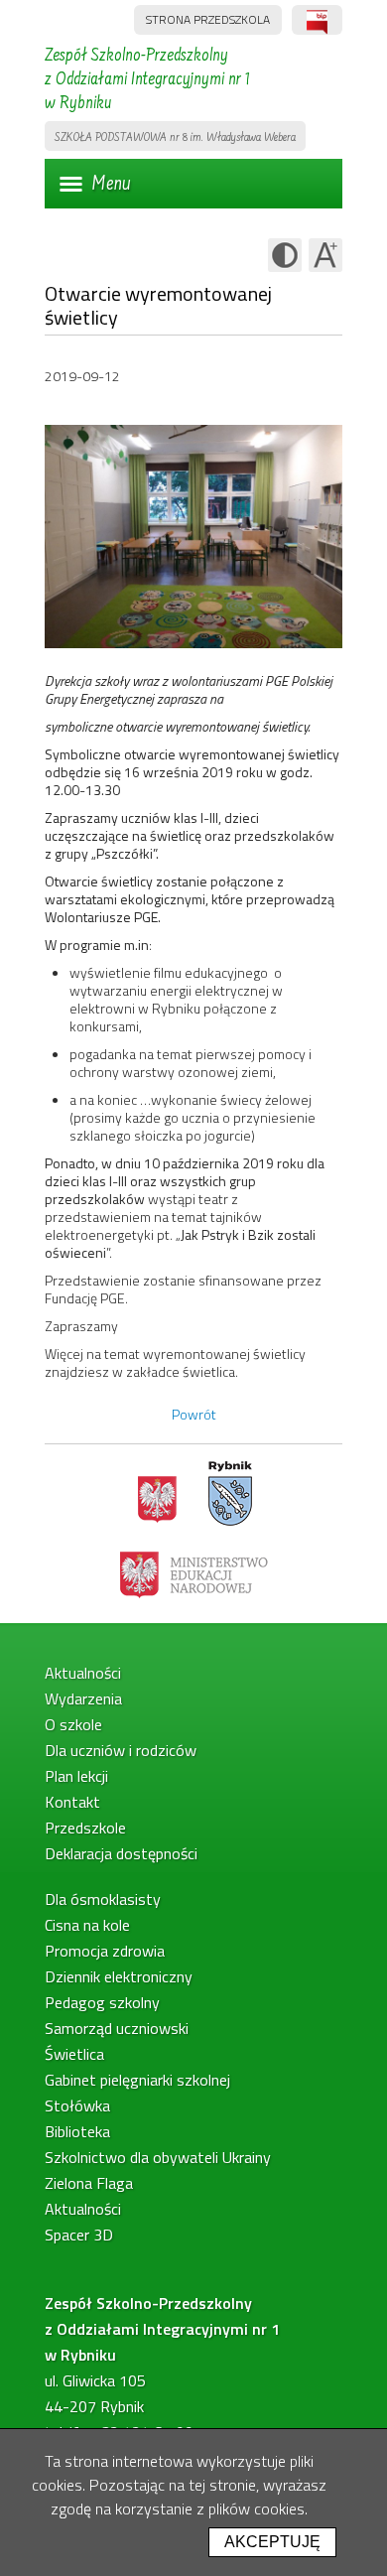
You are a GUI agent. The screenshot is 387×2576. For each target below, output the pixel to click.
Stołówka (77, 2105)
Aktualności (83, 1673)
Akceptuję (272, 2542)
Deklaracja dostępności (121, 1853)
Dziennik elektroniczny (119, 1976)
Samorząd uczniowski (117, 2028)
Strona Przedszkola (208, 19)
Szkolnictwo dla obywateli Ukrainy (158, 2157)
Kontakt (72, 1802)
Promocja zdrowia (105, 1951)
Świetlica (74, 2054)
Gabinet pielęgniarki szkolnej (137, 2080)
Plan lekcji (76, 1776)
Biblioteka (77, 2131)
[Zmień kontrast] (285, 255)
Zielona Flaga (89, 2183)
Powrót (194, 1414)
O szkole (73, 1724)
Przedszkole (85, 1828)
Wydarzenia (83, 1698)
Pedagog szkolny (102, 2002)
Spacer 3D (79, 2235)
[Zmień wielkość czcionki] (325, 255)
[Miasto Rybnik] (230, 1494)
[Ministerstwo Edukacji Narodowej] (194, 1573)
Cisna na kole (87, 1925)
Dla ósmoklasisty (103, 1899)
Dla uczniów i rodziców (121, 1750)
